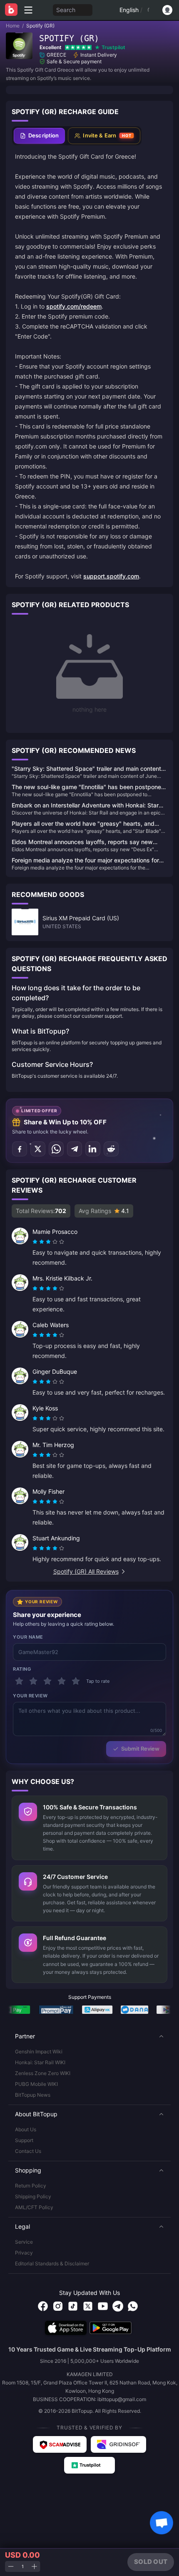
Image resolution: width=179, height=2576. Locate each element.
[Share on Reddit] (111, 1149)
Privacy (24, 2253)
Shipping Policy (33, 2196)
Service (24, 2242)
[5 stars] (76, 1681)
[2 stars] (33, 1681)
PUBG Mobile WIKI (36, 2084)
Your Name (28, 1637)
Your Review (30, 1696)
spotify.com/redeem (74, 306)
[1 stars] (19, 1681)
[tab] (39, 136)
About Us (26, 2129)
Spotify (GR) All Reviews (86, 1571)
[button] (89, 2036)
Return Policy (31, 2186)
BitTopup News (33, 2095)
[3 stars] (47, 1681)
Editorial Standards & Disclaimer (52, 2263)
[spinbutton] (22, 2567)
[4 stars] (62, 1681)
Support (24, 2140)
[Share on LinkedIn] (93, 1149)
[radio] (36, 1242)
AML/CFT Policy (34, 2207)
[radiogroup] (48, 1242)
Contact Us (28, 2151)
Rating (22, 1669)
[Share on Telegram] (75, 1149)
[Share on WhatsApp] (56, 1149)
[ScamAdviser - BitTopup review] (60, 2444)
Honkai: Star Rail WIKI (40, 2062)
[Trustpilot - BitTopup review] (89, 2465)
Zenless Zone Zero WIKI (43, 2073)
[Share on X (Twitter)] (38, 1149)
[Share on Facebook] (20, 1149)
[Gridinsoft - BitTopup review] (119, 2444)
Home (13, 26)
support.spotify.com (111, 576)
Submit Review (140, 1749)
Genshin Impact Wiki (39, 2052)
